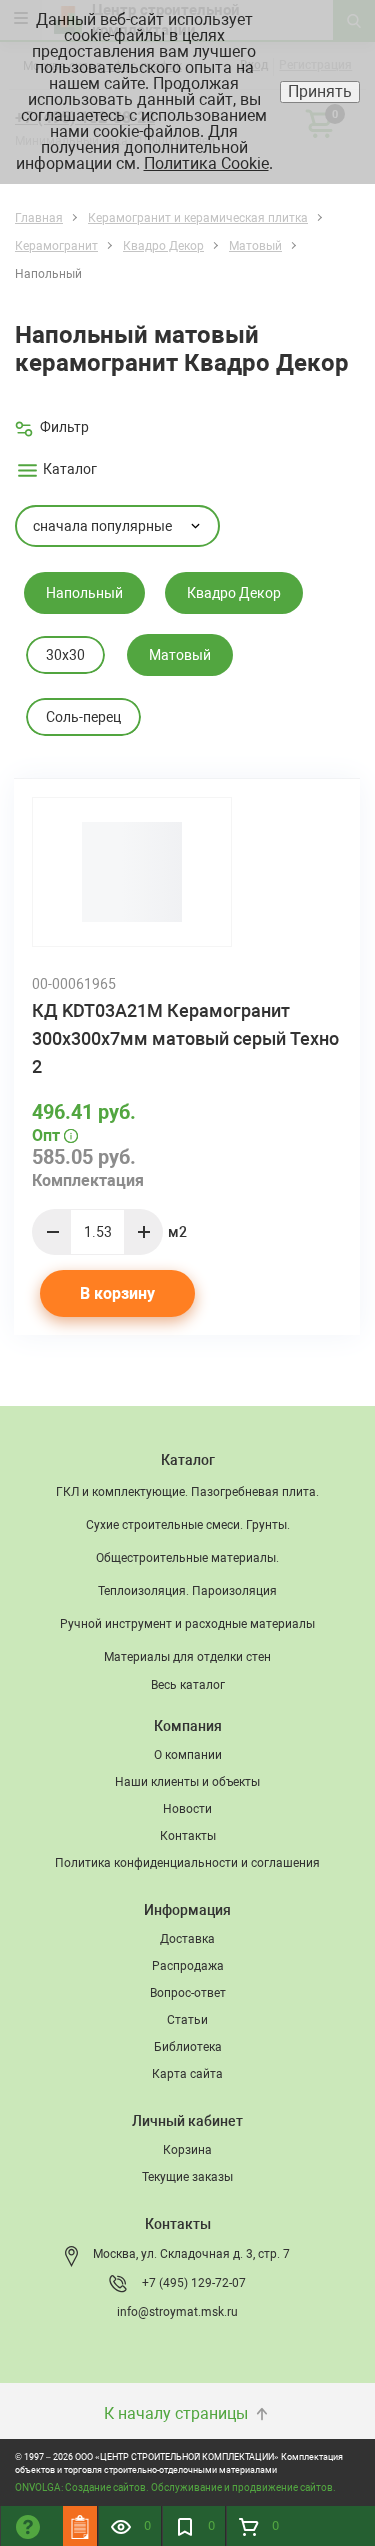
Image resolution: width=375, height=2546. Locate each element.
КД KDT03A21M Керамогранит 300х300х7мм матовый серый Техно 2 (185, 1038)
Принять (320, 91)
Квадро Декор (234, 593)
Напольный (84, 593)
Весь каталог (188, 1685)
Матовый (180, 655)
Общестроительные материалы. (187, 1558)
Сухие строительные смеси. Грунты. (188, 1525)
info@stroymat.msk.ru (177, 2312)
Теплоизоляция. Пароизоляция (187, 1591)
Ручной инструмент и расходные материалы (187, 1624)
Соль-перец (83, 717)
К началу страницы (178, 2413)
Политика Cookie (206, 163)
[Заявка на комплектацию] (80, 2526)
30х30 (65, 655)
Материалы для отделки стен (187, 1657)
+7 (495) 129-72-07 (194, 2283)
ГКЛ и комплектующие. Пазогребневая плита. (187, 1492)
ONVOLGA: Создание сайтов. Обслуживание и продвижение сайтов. (175, 2487)
